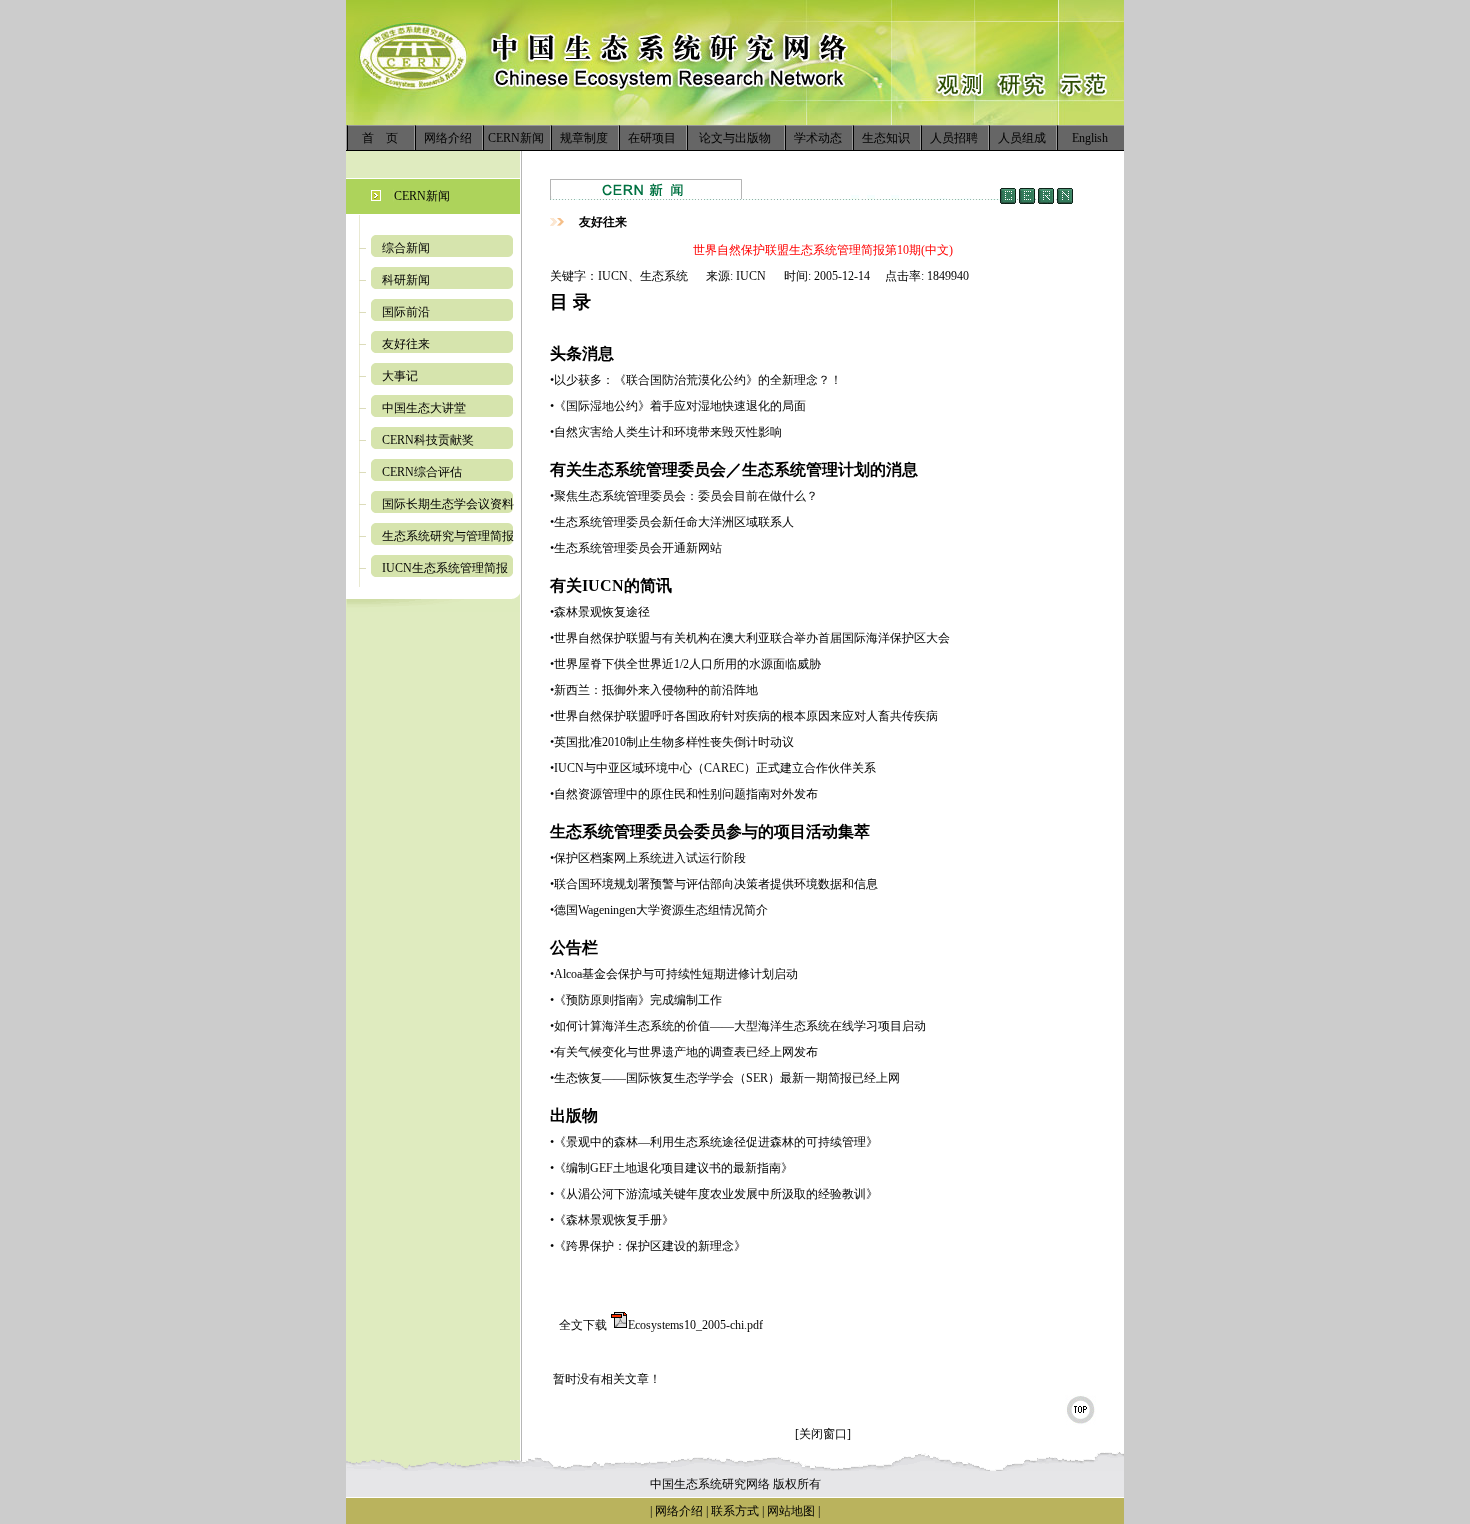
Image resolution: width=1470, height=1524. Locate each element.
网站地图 (791, 1511)
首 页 (380, 138)
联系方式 (733, 1511)
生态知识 (886, 138)
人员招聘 (954, 138)
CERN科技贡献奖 (428, 440)
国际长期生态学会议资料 (448, 504)
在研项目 (652, 138)
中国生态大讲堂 (424, 408)
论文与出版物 (735, 138)
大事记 (400, 376)
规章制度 (584, 138)
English (1090, 138)
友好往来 (406, 344)
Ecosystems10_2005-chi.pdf (695, 1325)
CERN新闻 (516, 138)
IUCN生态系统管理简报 (445, 568)
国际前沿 (406, 312)
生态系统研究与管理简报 (448, 536)
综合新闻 (406, 248)
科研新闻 (406, 280)
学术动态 (818, 138)
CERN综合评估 (422, 472)
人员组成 (1022, 138)
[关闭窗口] (823, 1434)
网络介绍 (448, 138)
